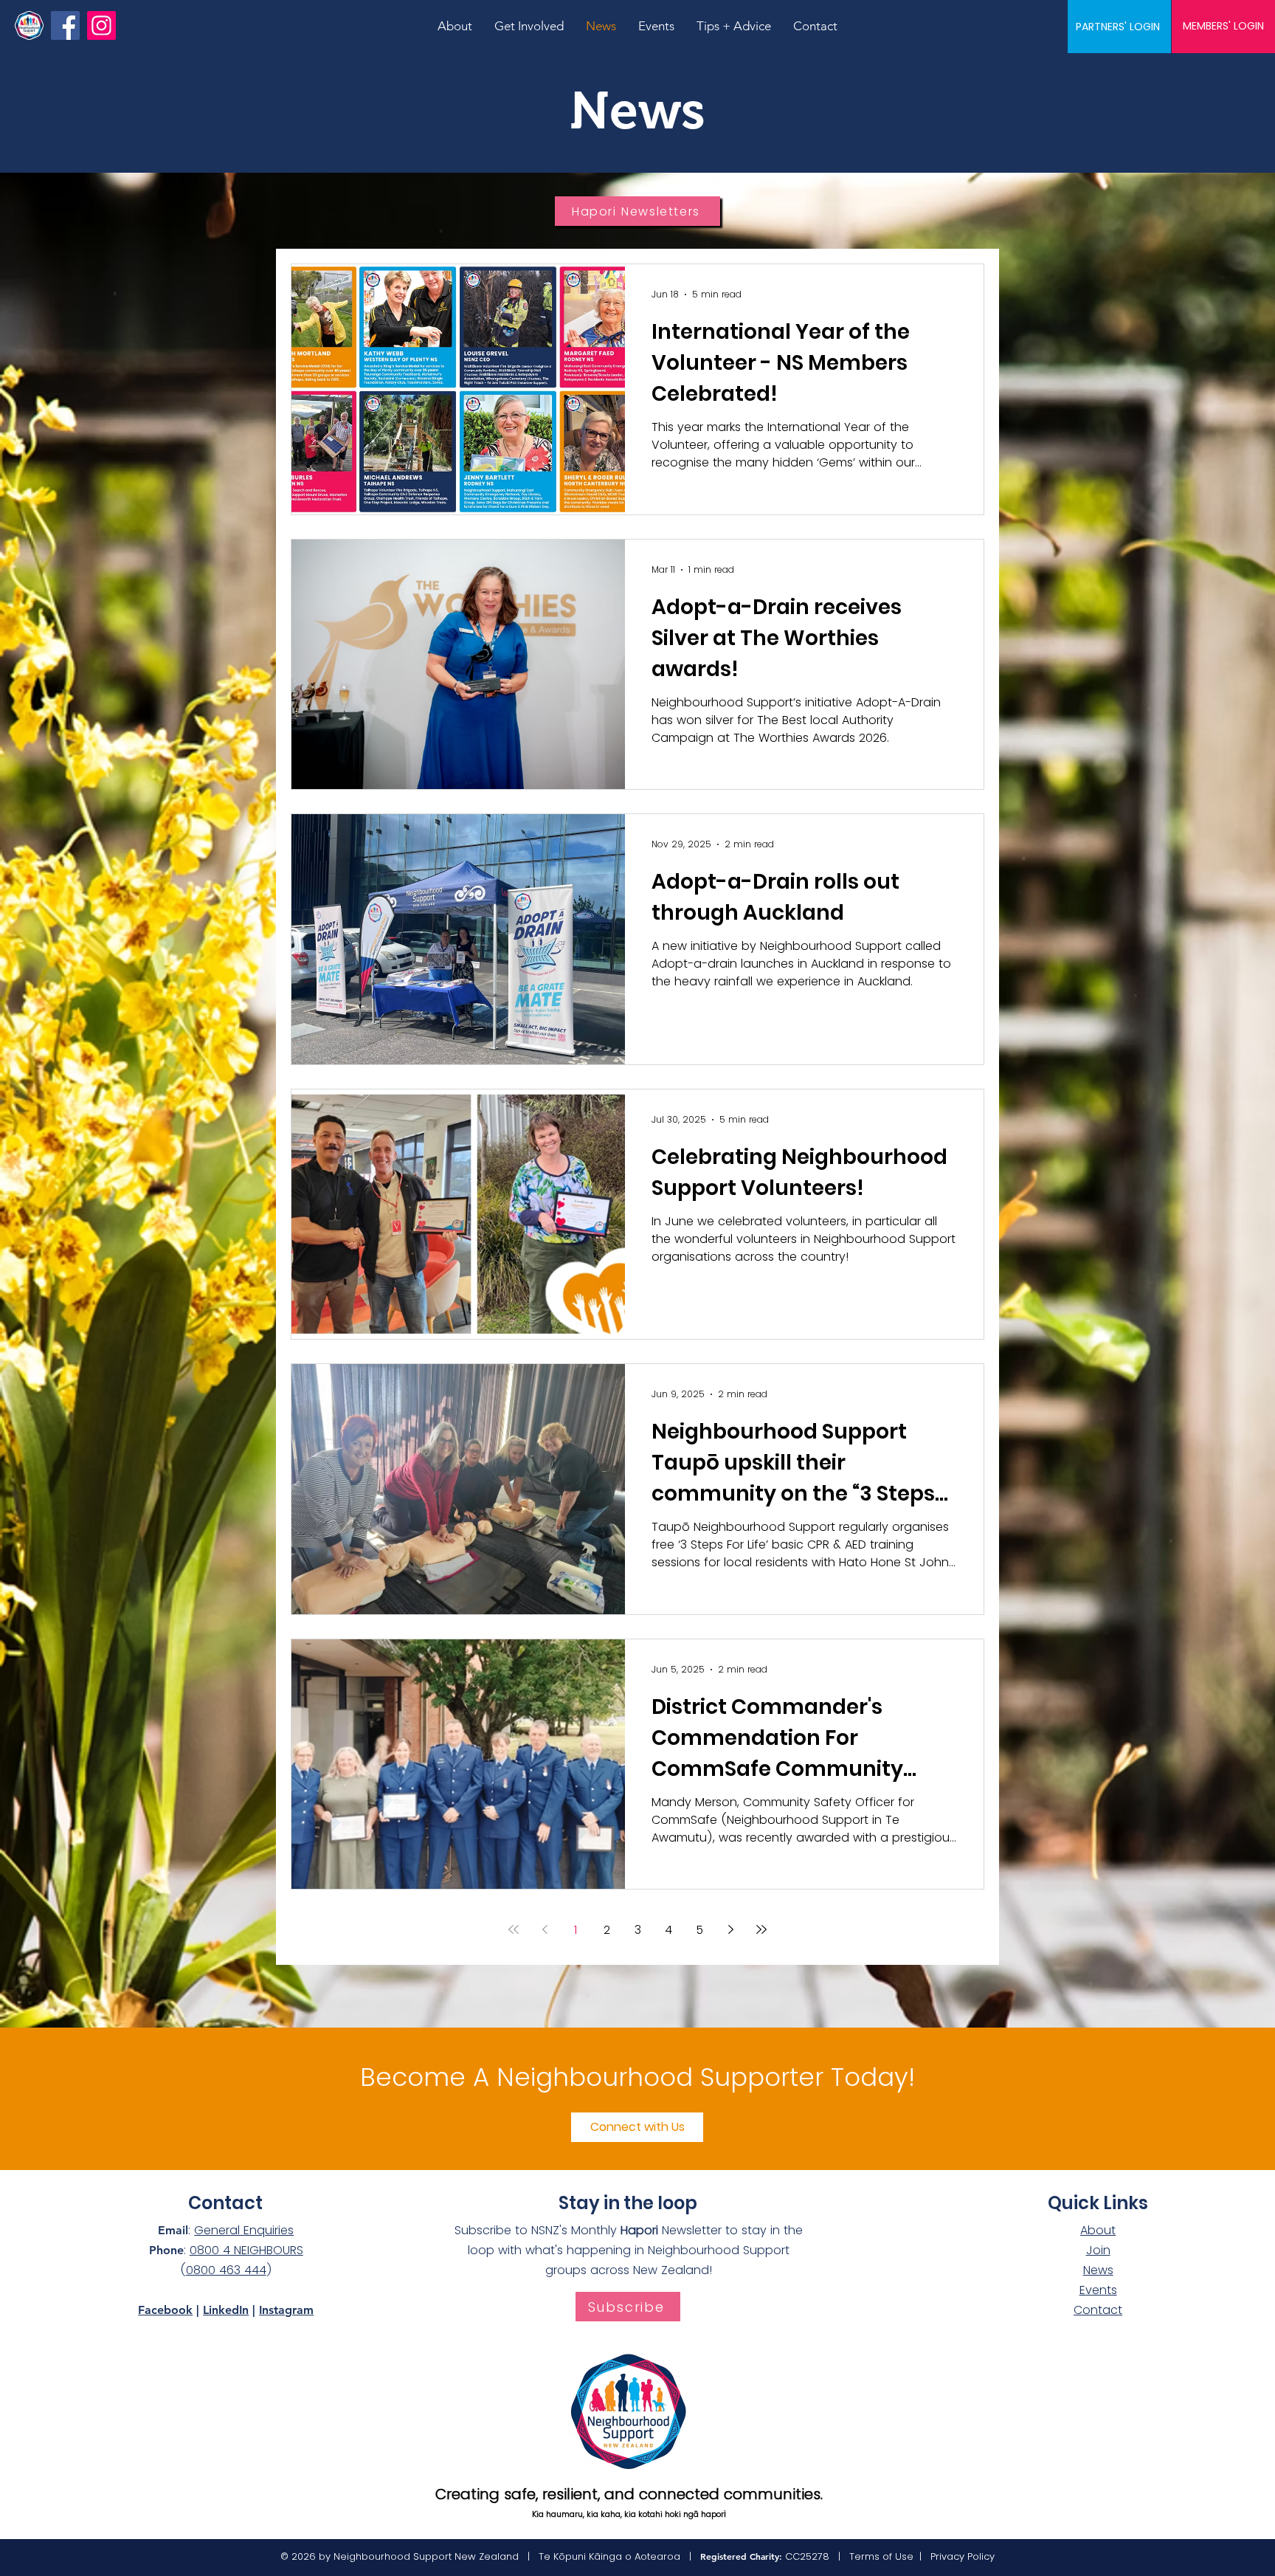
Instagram (286, 2310)
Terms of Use (881, 2556)
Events (1098, 2290)
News (1098, 2270)
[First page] (514, 1929)
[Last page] (761, 1929)
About (1098, 2230)
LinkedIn (226, 2310)
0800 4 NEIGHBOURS (246, 2250)
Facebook (165, 2310)
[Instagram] (101, 25)
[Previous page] (545, 1929)
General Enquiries (244, 2230)
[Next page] (730, 1929)
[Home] (29, 25)
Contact (1098, 2310)
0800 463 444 (226, 2270)
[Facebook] (65, 25)
